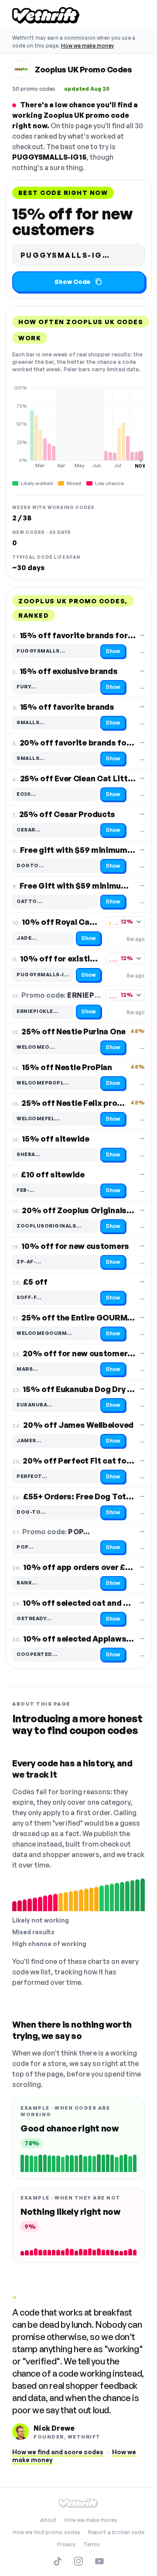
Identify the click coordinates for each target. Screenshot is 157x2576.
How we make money (87, 46)
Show (113, 651)
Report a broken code (116, 2532)
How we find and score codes (58, 2452)
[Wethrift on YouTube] (99, 2561)
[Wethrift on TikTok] (58, 2561)
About (48, 2520)
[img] (78, 427)
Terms (92, 2544)
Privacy (66, 2544)
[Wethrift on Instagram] (78, 2561)
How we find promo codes (46, 2532)
